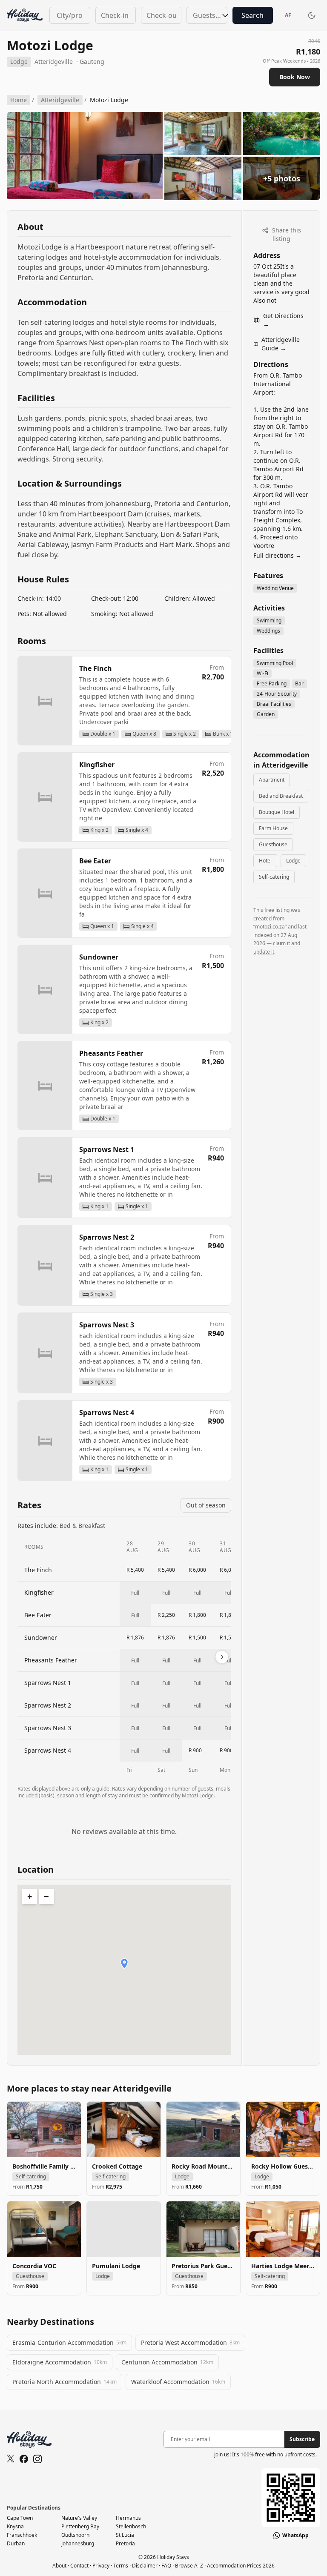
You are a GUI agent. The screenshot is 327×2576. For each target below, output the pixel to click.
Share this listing (286, 234)
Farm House (273, 828)
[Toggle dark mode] (312, 15)
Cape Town (20, 2518)
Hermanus (128, 2518)
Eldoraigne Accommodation (60, 2362)
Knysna (15, 2526)
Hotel (265, 861)
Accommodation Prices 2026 (241, 2566)
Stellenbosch (131, 2526)
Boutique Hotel (277, 812)
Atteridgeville (54, 62)
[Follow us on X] (11, 2459)
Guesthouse (273, 844)
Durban (16, 2543)
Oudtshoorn (75, 2535)
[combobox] (70, 15)
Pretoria (125, 2543)
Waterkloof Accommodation (178, 2382)
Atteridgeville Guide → (281, 344)
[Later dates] (222, 1657)
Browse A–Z (189, 2566)
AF (288, 15)
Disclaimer (145, 2566)
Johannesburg (78, 2543)
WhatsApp (295, 2536)
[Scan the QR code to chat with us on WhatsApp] (291, 2498)
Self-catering (274, 877)
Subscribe (302, 2439)
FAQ (166, 2566)
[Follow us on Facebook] (24, 2459)
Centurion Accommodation (167, 2362)
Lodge (293, 861)
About (59, 2566)
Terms (121, 2566)
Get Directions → (283, 320)
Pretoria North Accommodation (65, 2382)
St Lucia (125, 2535)
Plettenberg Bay (80, 2526)
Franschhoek (22, 2535)
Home (19, 100)
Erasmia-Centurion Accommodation (69, 2342)
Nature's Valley (79, 2518)
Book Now (295, 77)
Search (252, 15)
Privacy (101, 2566)
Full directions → (277, 555)
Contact (79, 2566)
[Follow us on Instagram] (37, 2459)
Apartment (272, 780)
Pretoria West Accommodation (190, 2342)
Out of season (206, 1505)
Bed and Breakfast (281, 796)
